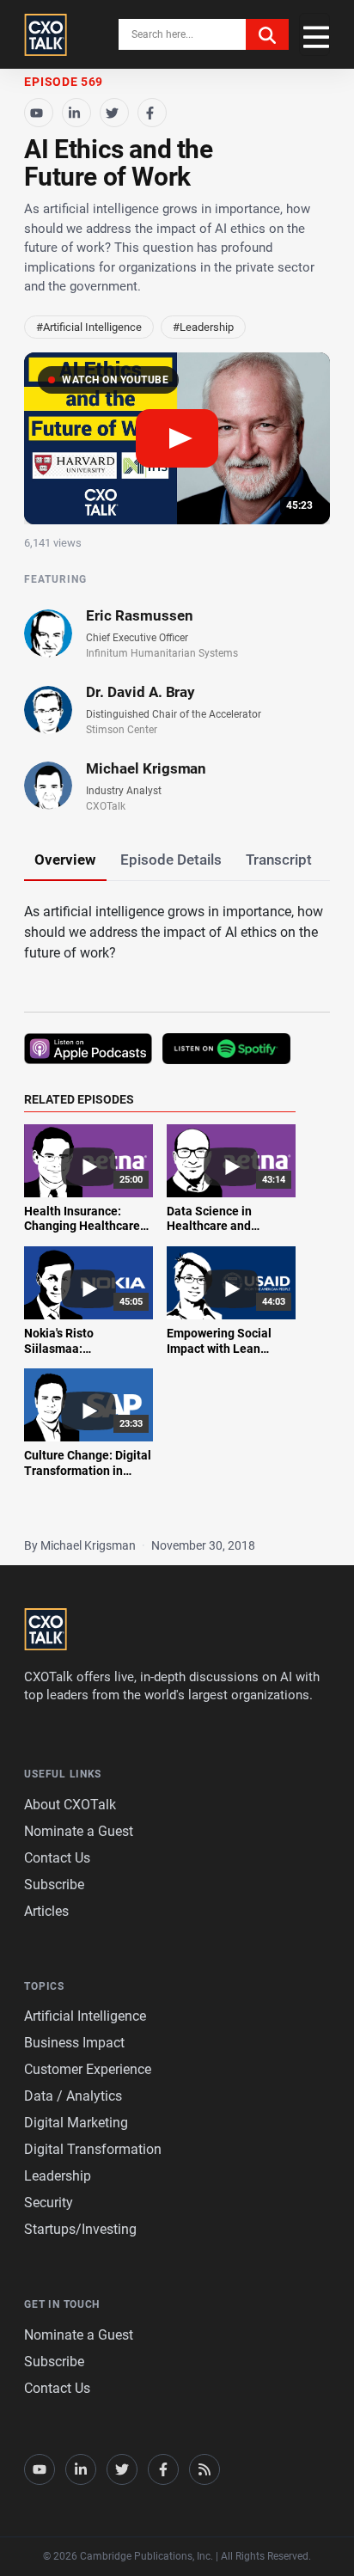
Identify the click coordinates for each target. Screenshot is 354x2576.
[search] (267, 34)
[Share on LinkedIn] (76, 113)
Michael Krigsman (146, 768)
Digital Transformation (93, 2149)
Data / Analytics (73, 2096)
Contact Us (57, 1858)
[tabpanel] (177, 1200)
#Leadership (203, 327)
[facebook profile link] (163, 2469)
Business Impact (74, 2043)
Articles (46, 1911)
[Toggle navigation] (314, 34)
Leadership (58, 2176)
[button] (177, 438)
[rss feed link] (204, 2469)
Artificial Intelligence (85, 2016)
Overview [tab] (65, 860)
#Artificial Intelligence (89, 327)
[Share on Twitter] (114, 113)
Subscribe (54, 1885)
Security (49, 2203)
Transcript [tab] (279, 860)
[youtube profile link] (40, 2469)
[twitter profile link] (122, 2469)
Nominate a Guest (79, 1831)
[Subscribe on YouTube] (39, 113)
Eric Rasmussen (139, 615)
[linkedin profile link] (81, 2469)
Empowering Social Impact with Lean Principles (219, 1348)
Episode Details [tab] (171, 860)
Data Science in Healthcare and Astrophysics (209, 1226)
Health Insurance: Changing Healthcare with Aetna (82, 1226)
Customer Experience (88, 2069)
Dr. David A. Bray (140, 692)
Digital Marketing (76, 2123)
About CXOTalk (70, 1805)
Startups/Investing (80, 2229)
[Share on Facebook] (152, 113)
